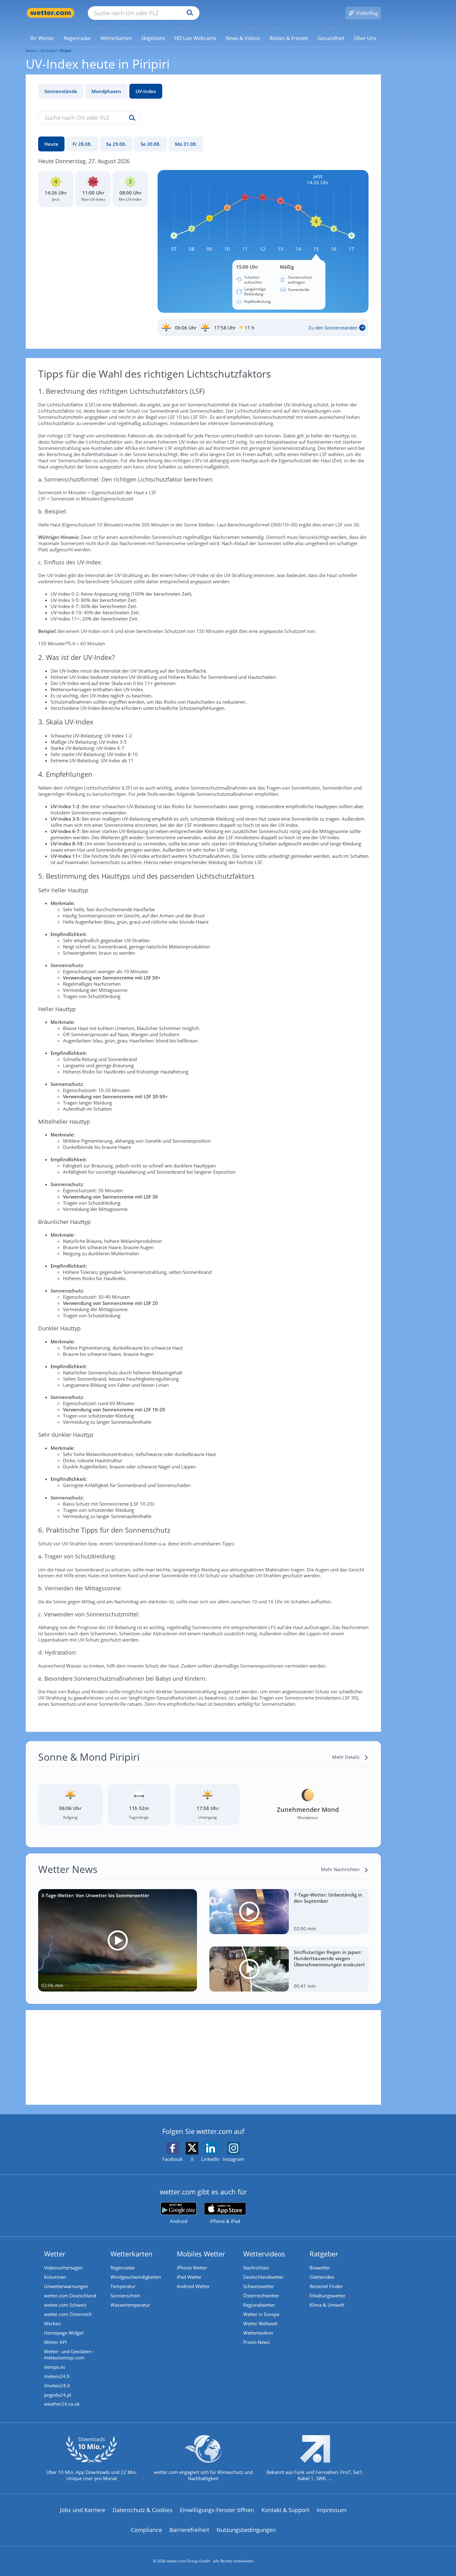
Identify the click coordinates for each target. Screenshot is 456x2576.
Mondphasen (106, 91)
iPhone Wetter (192, 2268)
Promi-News (256, 2342)
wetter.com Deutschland (70, 2296)
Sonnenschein (125, 2296)
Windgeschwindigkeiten (136, 2277)
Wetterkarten (132, 2254)
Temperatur (123, 2286)
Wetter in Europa (261, 2314)
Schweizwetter (259, 2286)
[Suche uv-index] (131, 118)
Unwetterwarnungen (66, 2286)
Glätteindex (322, 2277)
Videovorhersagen (63, 2268)
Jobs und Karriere (83, 2510)
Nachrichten (256, 2268)
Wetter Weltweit (260, 2323)
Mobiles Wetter (201, 2254)
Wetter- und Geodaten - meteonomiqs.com (69, 2354)
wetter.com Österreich (68, 2314)
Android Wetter (193, 2286)
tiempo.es (55, 2367)
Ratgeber (324, 2254)
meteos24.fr (57, 2376)
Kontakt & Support (285, 2510)
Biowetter (320, 2268)
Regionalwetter (259, 2305)
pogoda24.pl (58, 2395)
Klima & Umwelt (327, 2305)
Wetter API (55, 2342)
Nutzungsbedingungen (246, 2530)
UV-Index (146, 91)
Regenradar (123, 2268)
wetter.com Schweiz (65, 2305)
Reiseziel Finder (326, 2286)
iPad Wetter (189, 2277)
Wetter (55, 2254)
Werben (52, 2323)
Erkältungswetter (328, 2296)
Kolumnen (55, 2277)
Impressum (332, 2510)
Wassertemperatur (130, 2305)
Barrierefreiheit (189, 2530)
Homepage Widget (64, 2333)
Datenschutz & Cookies (143, 2510)
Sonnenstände (61, 91)
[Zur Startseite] (51, 13)
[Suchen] (188, 13)
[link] (42, 38)
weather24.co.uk (62, 2404)
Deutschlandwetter (263, 2277)
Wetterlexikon (258, 2333)
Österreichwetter (261, 2296)
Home (31, 51)
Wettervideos (264, 2254)
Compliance (146, 2530)
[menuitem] (42, 38)
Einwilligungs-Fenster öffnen (217, 2510)
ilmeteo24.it (57, 2386)
